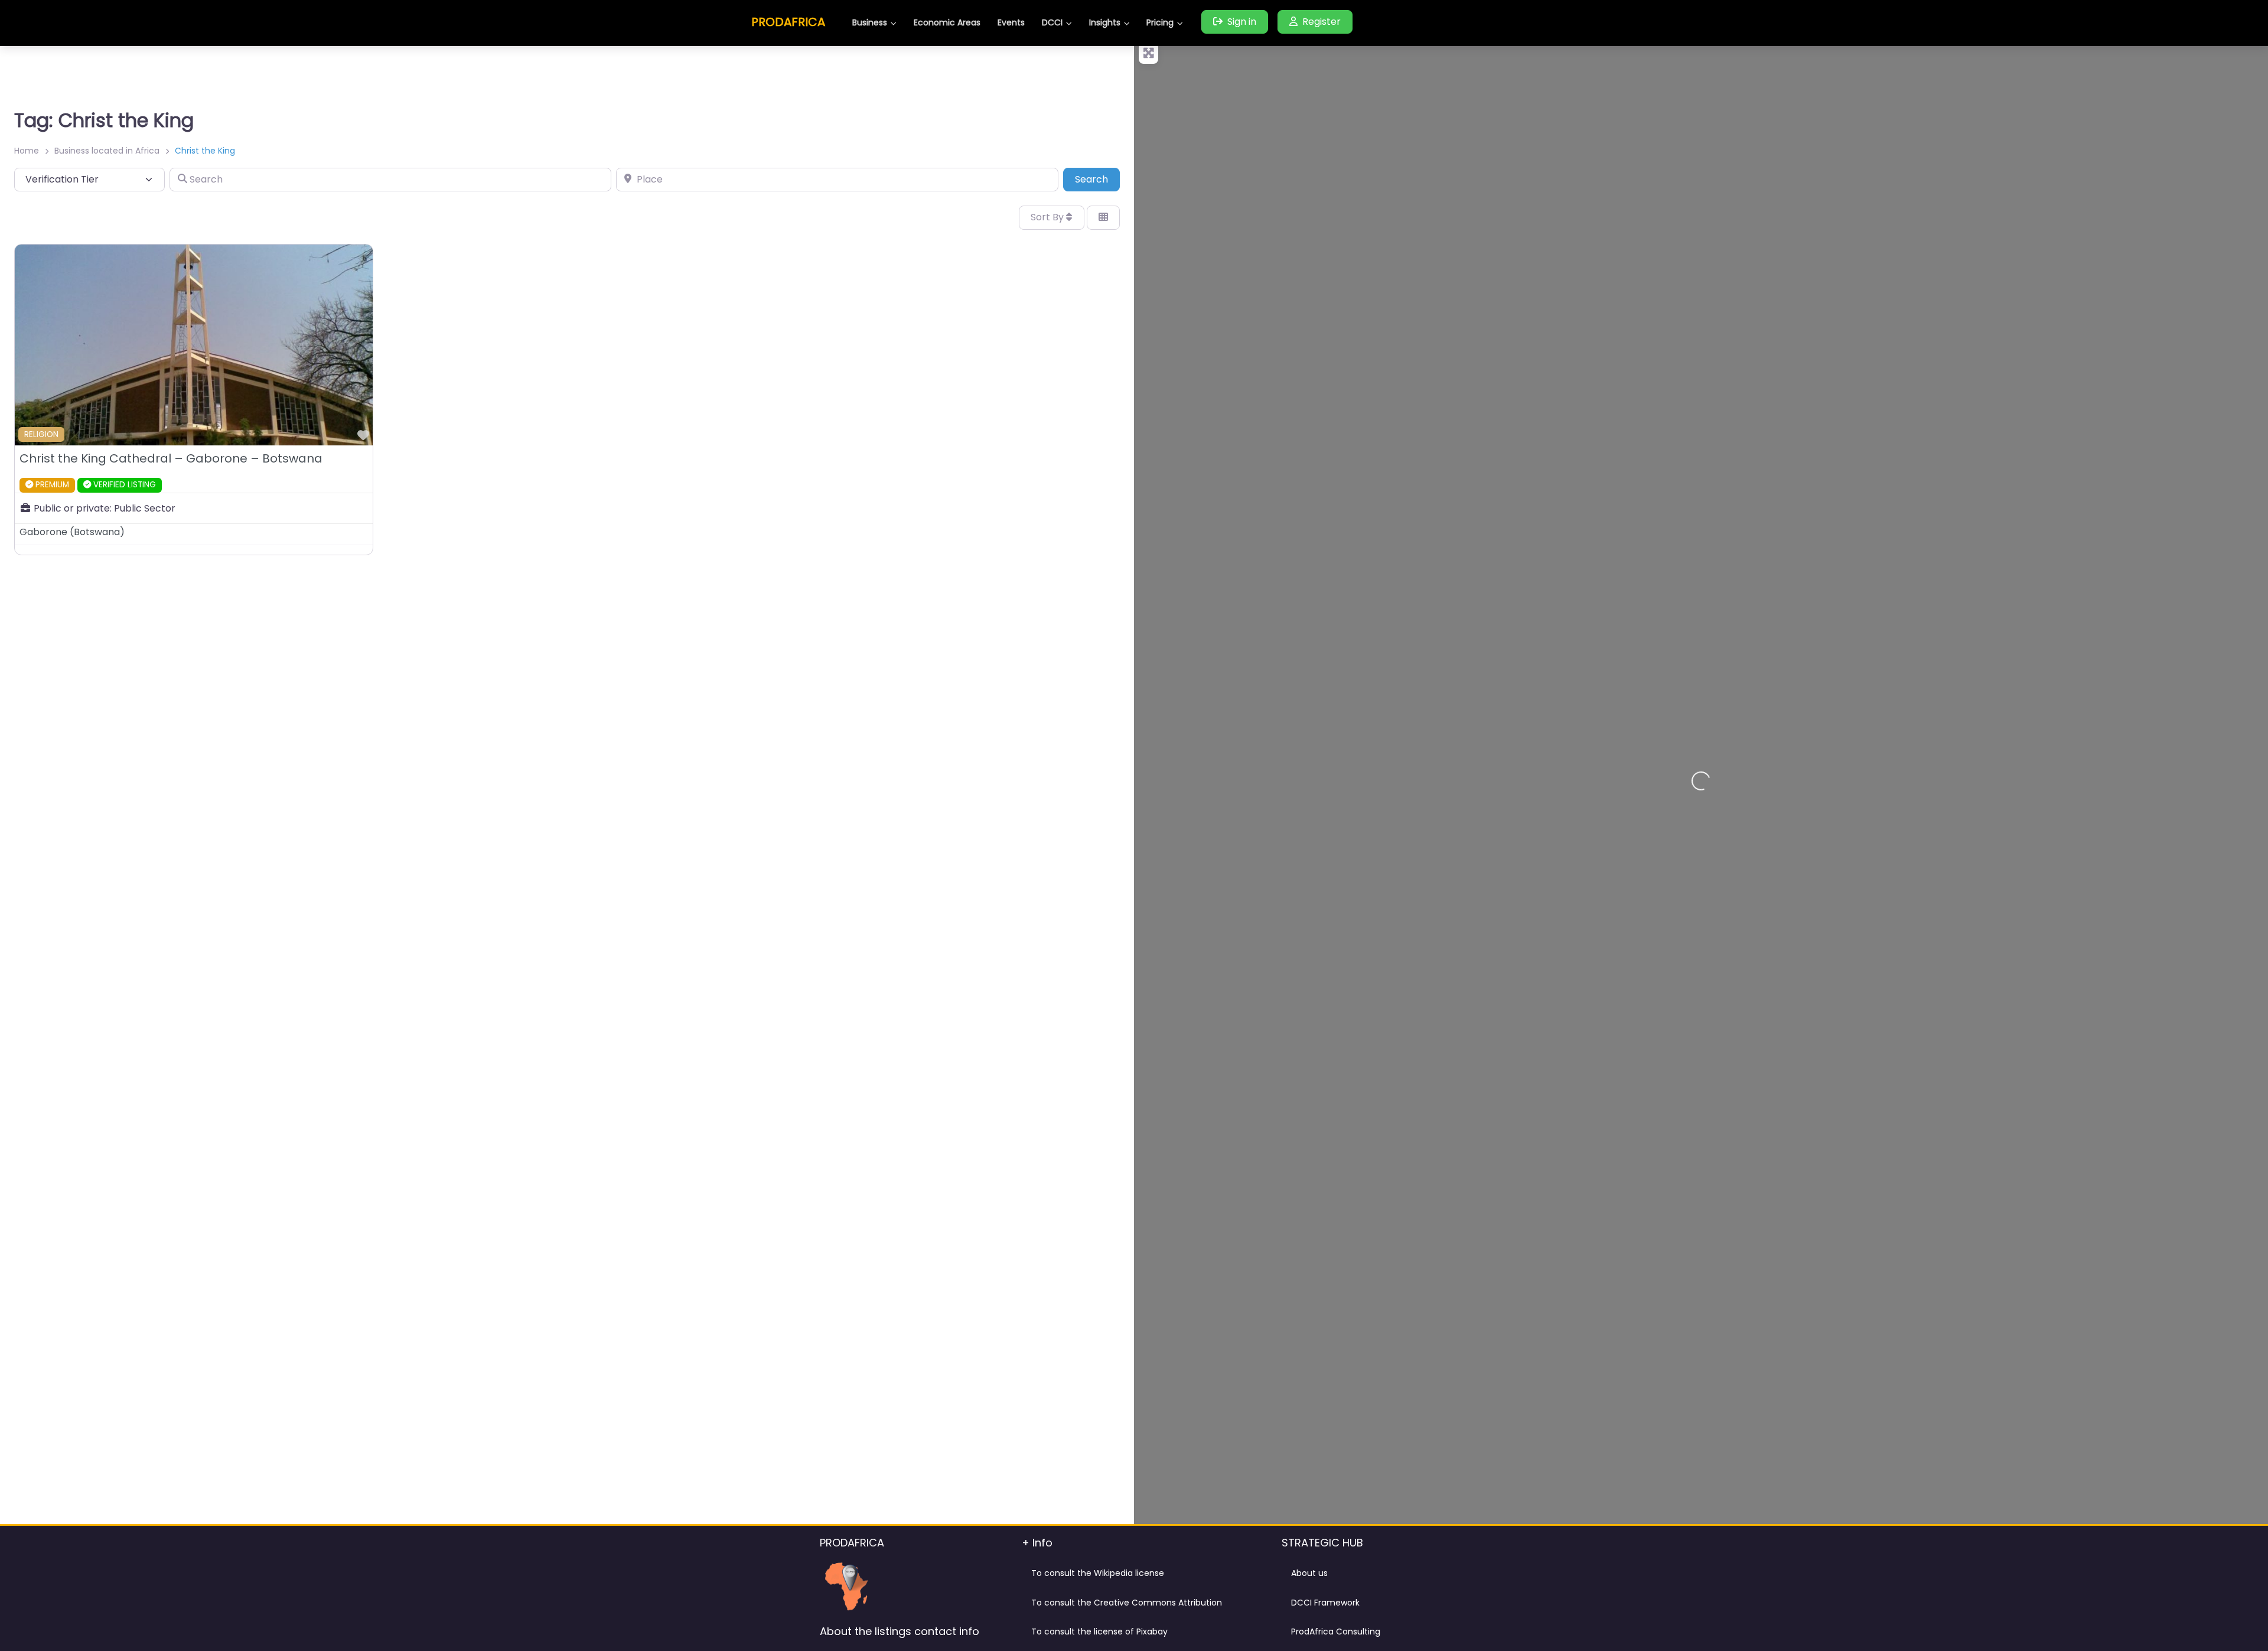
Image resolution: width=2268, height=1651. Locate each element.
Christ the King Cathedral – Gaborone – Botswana (171, 458)
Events (1011, 22)
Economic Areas (947, 22)
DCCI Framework (1325, 1603)
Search (1097, 179)
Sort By (1048, 217)
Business (870, 22)
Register (1322, 22)
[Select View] (1103, 217)
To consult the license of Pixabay (1099, 1632)
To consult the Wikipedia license (1098, 1573)
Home (27, 151)
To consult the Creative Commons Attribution (1127, 1603)
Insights (1105, 22)
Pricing (1160, 22)
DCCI (1052, 22)
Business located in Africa (107, 151)
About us (1309, 1573)
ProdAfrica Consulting (1336, 1632)
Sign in (1242, 22)
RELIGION (41, 434)
